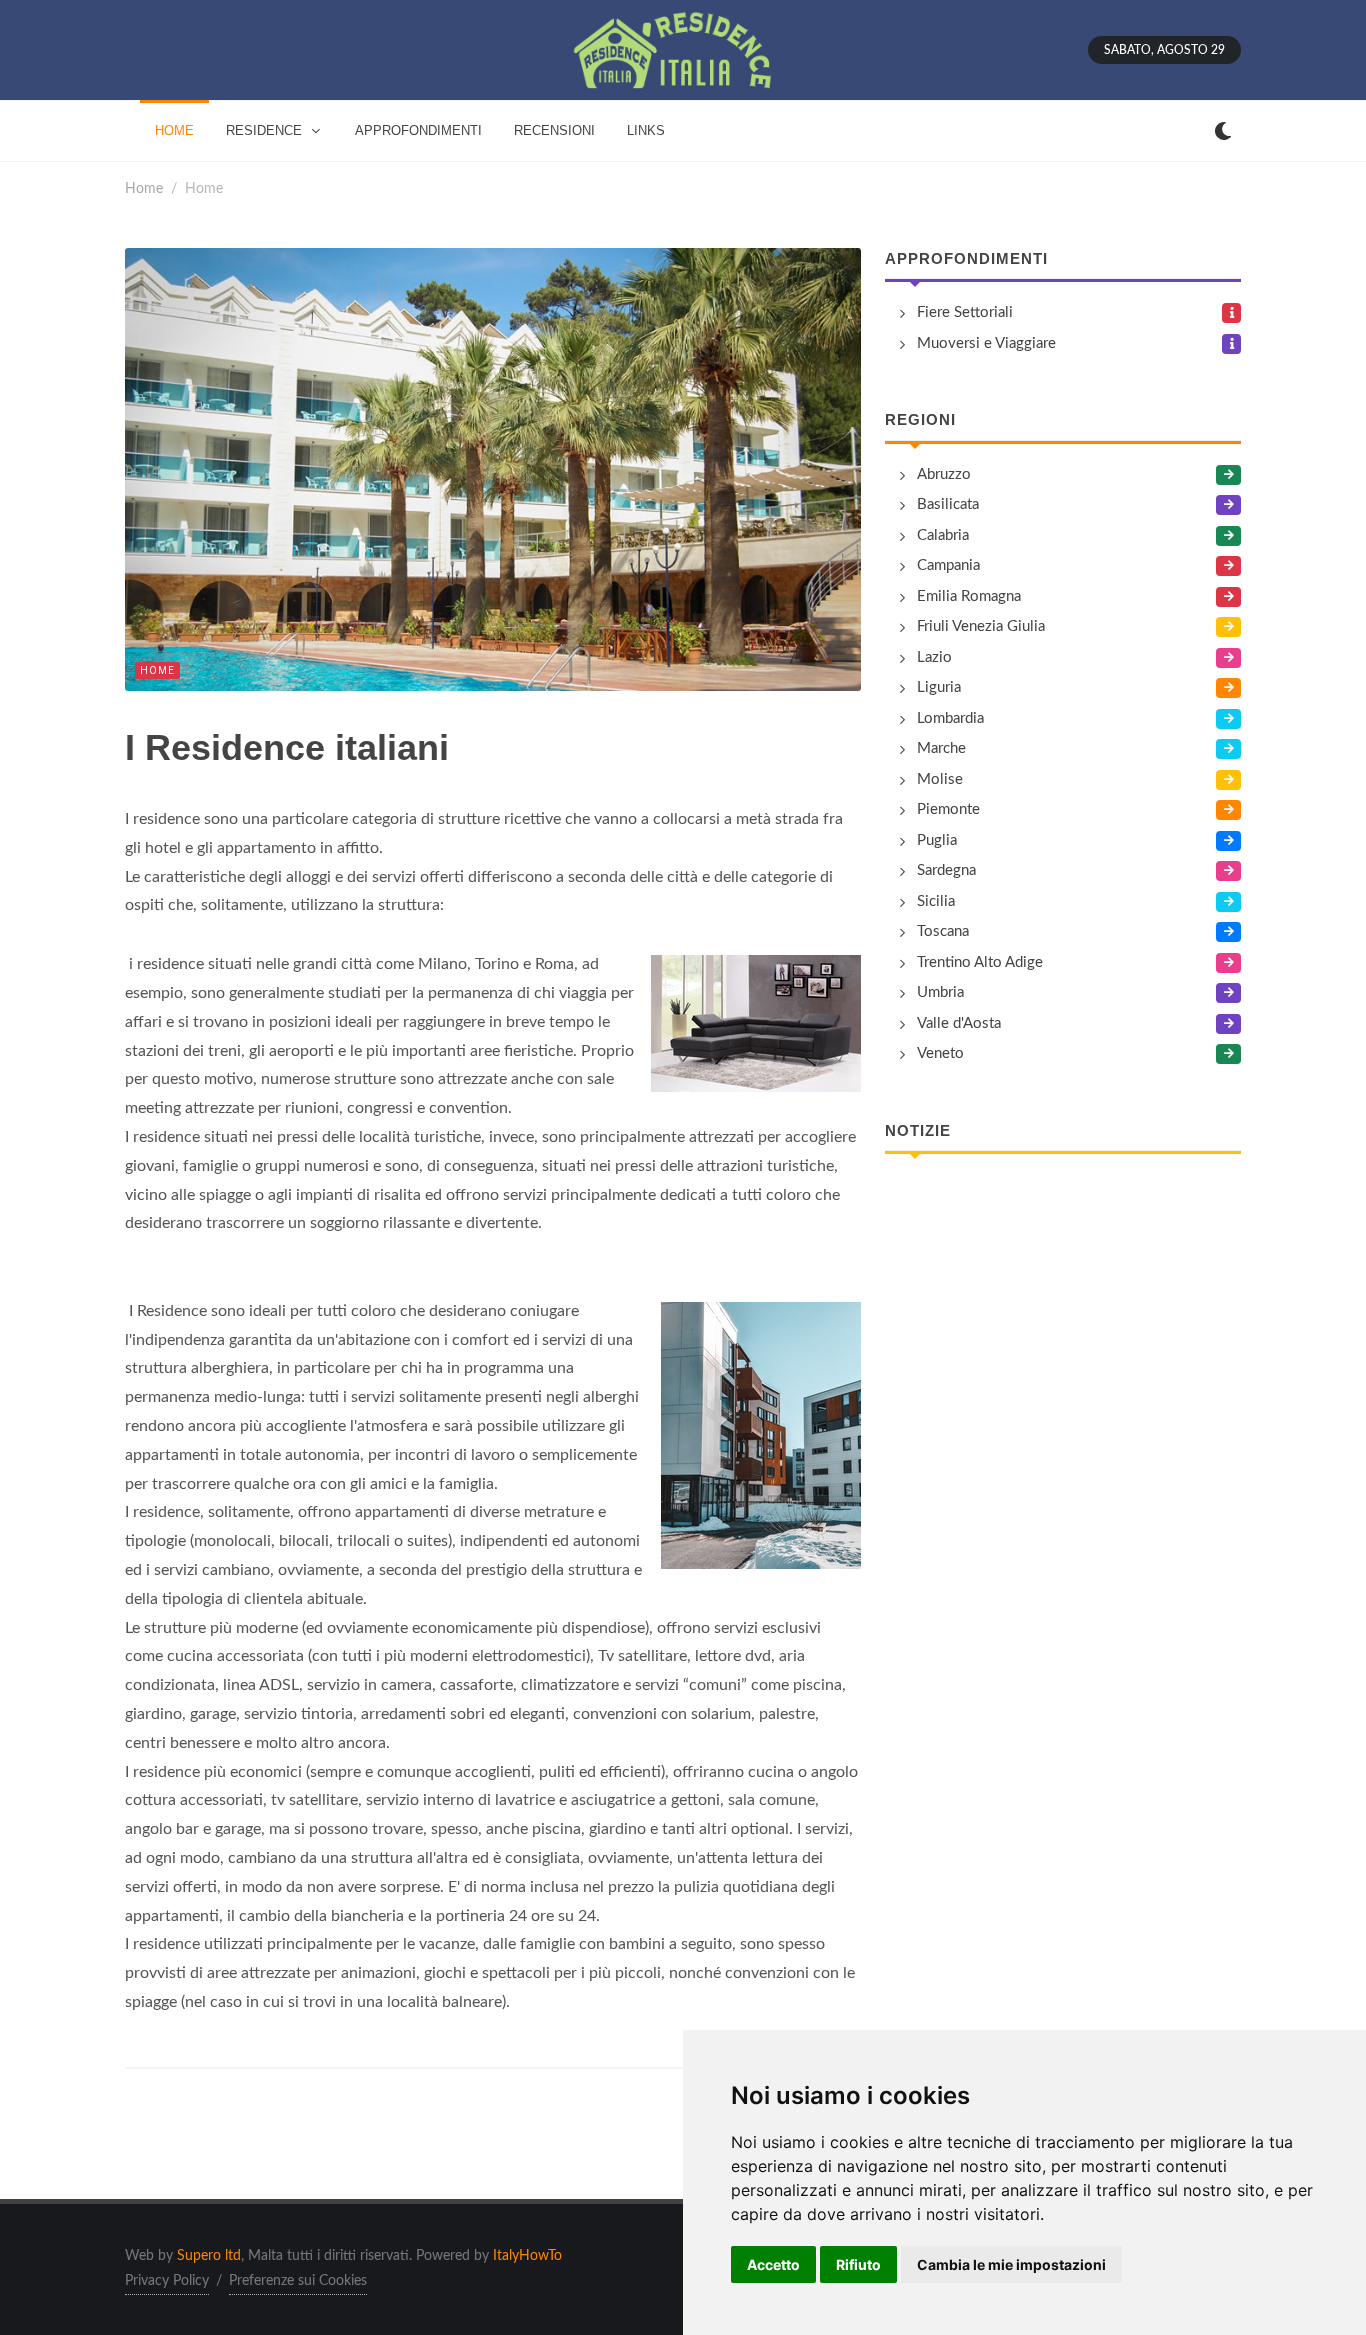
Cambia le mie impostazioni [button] (1011, 2264)
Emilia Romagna (969, 596)
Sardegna (946, 870)
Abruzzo (944, 474)
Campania (948, 565)
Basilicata (948, 504)
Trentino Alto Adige (980, 962)
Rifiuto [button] (858, 2264)
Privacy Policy (167, 2281)
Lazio (934, 657)
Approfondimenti (966, 258)
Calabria (943, 535)
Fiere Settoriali (965, 312)
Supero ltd (209, 2256)
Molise (940, 779)
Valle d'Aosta (959, 1023)
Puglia (937, 840)
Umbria (940, 992)
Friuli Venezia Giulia (981, 626)
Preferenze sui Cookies (298, 2281)
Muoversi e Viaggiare (986, 343)
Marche (941, 748)
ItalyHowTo (527, 2256)
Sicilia (936, 901)
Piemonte (948, 809)
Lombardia (950, 718)
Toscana (943, 931)
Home (144, 188)
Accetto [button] (773, 2264)
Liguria (939, 687)
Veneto (940, 1053)
